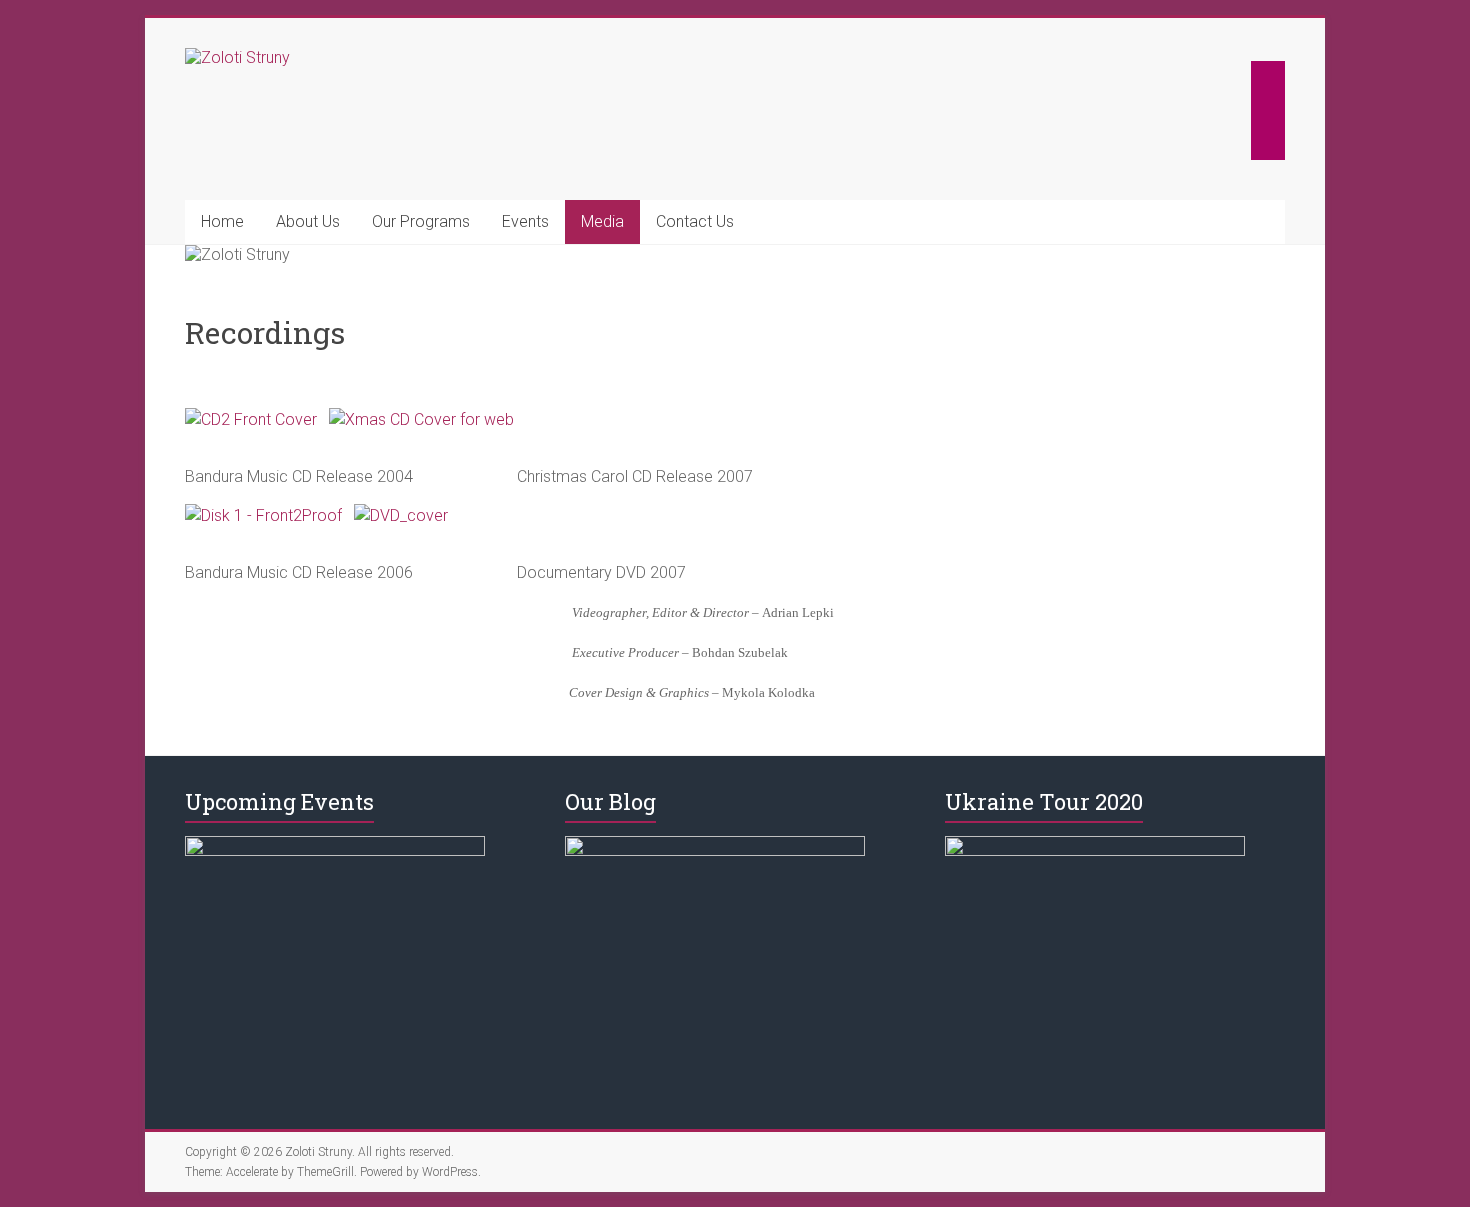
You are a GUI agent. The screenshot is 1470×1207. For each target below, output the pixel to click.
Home (222, 221)
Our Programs (421, 221)
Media (602, 221)
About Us (308, 221)
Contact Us (695, 221)
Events (525, 221)
